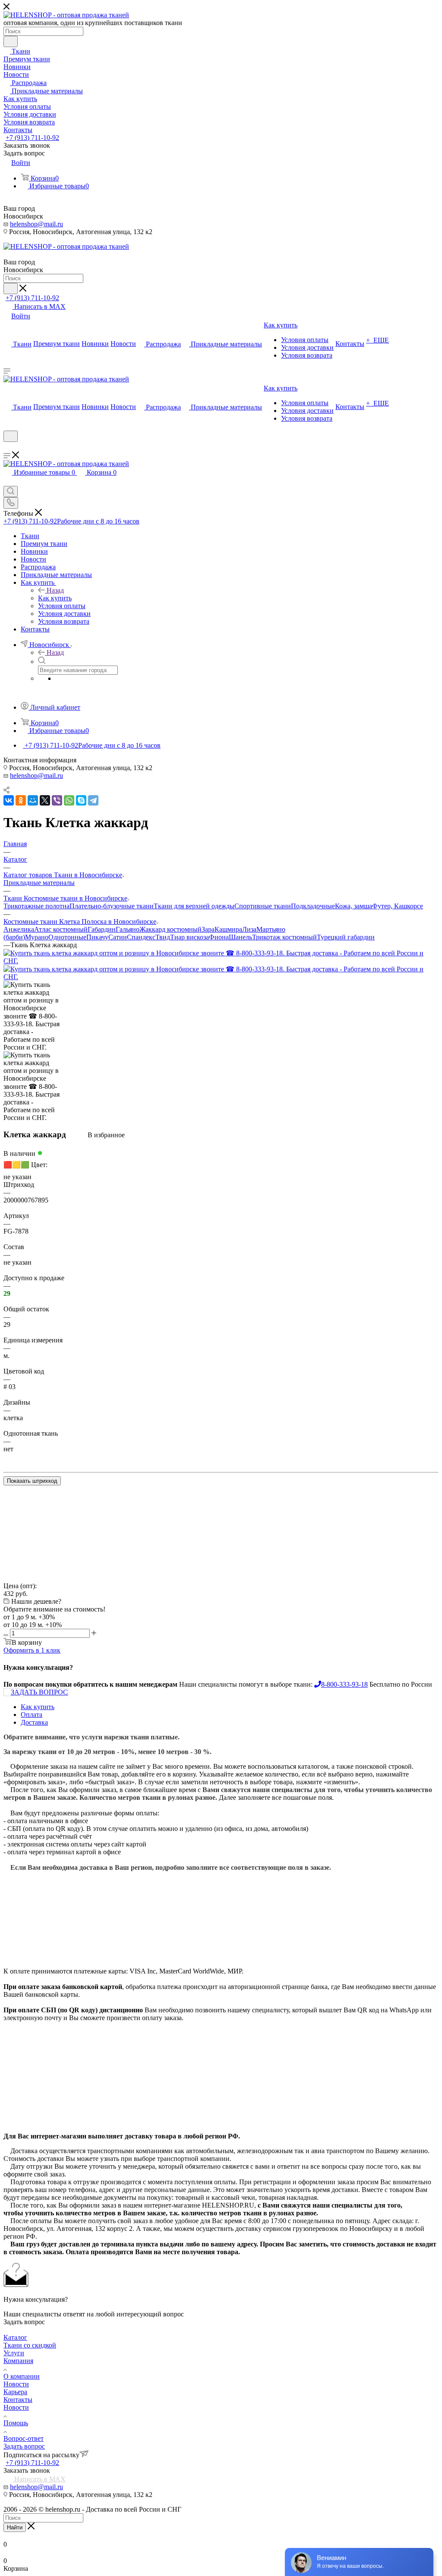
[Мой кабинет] (7, 447)
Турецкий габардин (346, 937)
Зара (208, 929)
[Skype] (81, 800)
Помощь (16, 2423)
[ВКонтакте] (9, 800)
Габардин (102, 929)
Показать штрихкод (32, 1481)
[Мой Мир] (33, 800)
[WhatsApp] (69, 800)
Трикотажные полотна (36, 906)
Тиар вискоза (189, 937)
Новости (16, 2384)
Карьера (15, 2392)
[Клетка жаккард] (221, 961)
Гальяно (128, 929)
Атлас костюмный (61, 929)
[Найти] (11, 41)
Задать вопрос (24, 2446)
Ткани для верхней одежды (194, 906)
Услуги (14, 2353)
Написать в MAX (39, 306)
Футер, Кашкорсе (398, 906)
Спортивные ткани (263, 906)
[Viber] (57, 800)
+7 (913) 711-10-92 (32, 138)
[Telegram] (93, 800)
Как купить (55, 598)
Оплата (32, 1715)
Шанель (240, 937)
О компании (22, 2376)
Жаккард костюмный (170, 929)
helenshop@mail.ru (36, 224)
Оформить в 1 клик (32, 1650)
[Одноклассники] (21, 800)
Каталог (15, 2337)
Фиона (219, 937)
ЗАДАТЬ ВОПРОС (39, 1692)
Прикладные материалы (39, 883)
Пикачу (97, 937)
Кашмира (228, 929)
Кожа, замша (354, 906)
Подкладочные (313, 906)
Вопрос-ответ (24, 2438)
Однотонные (67, 937)
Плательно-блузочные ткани (112, 906)
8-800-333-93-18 (344, 1684)
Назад (55, 590)
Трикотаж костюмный (284, 937)
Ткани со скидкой (30, 2345)
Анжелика (19, 929)
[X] (45, 800)
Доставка (34, 1722)
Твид (163, 937)
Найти (15, 2527)
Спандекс (141, 937)
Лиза (249, 929)
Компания (18, 2361)
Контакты (18, 2400)
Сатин (118, 937)
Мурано (37, 937)
